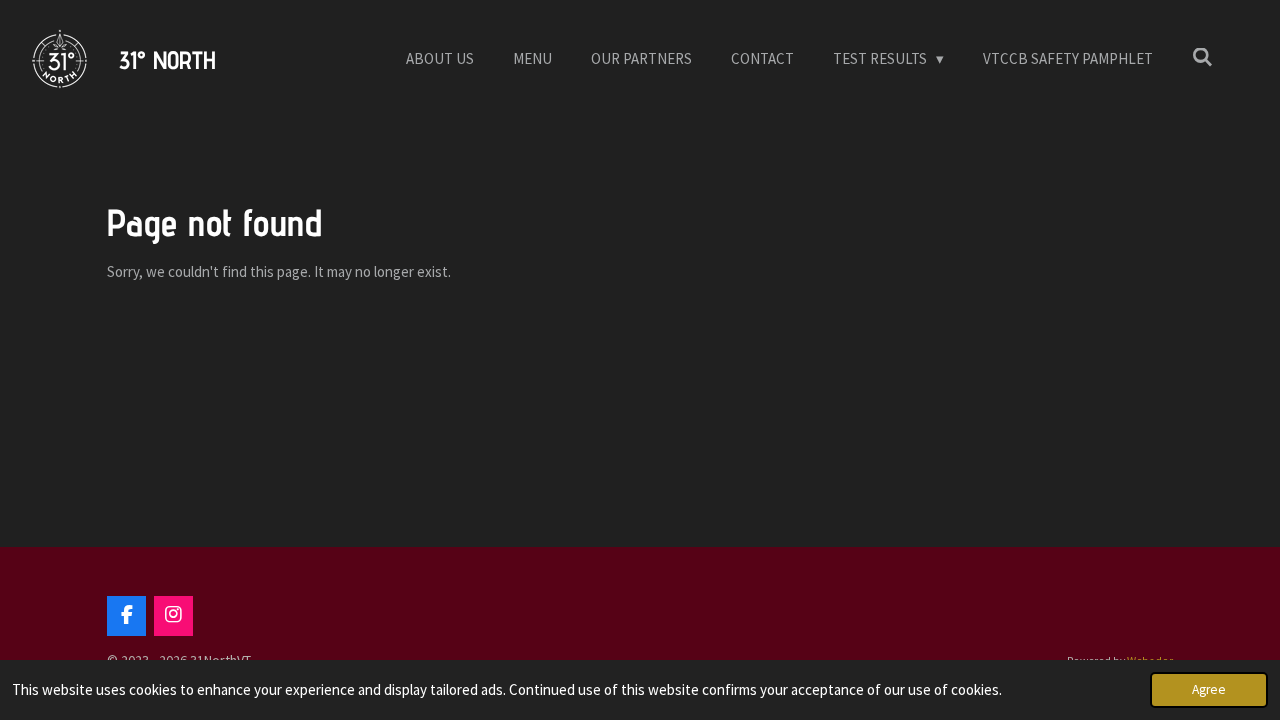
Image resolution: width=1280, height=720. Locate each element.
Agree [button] (1209, 689)
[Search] (1202, 57)
